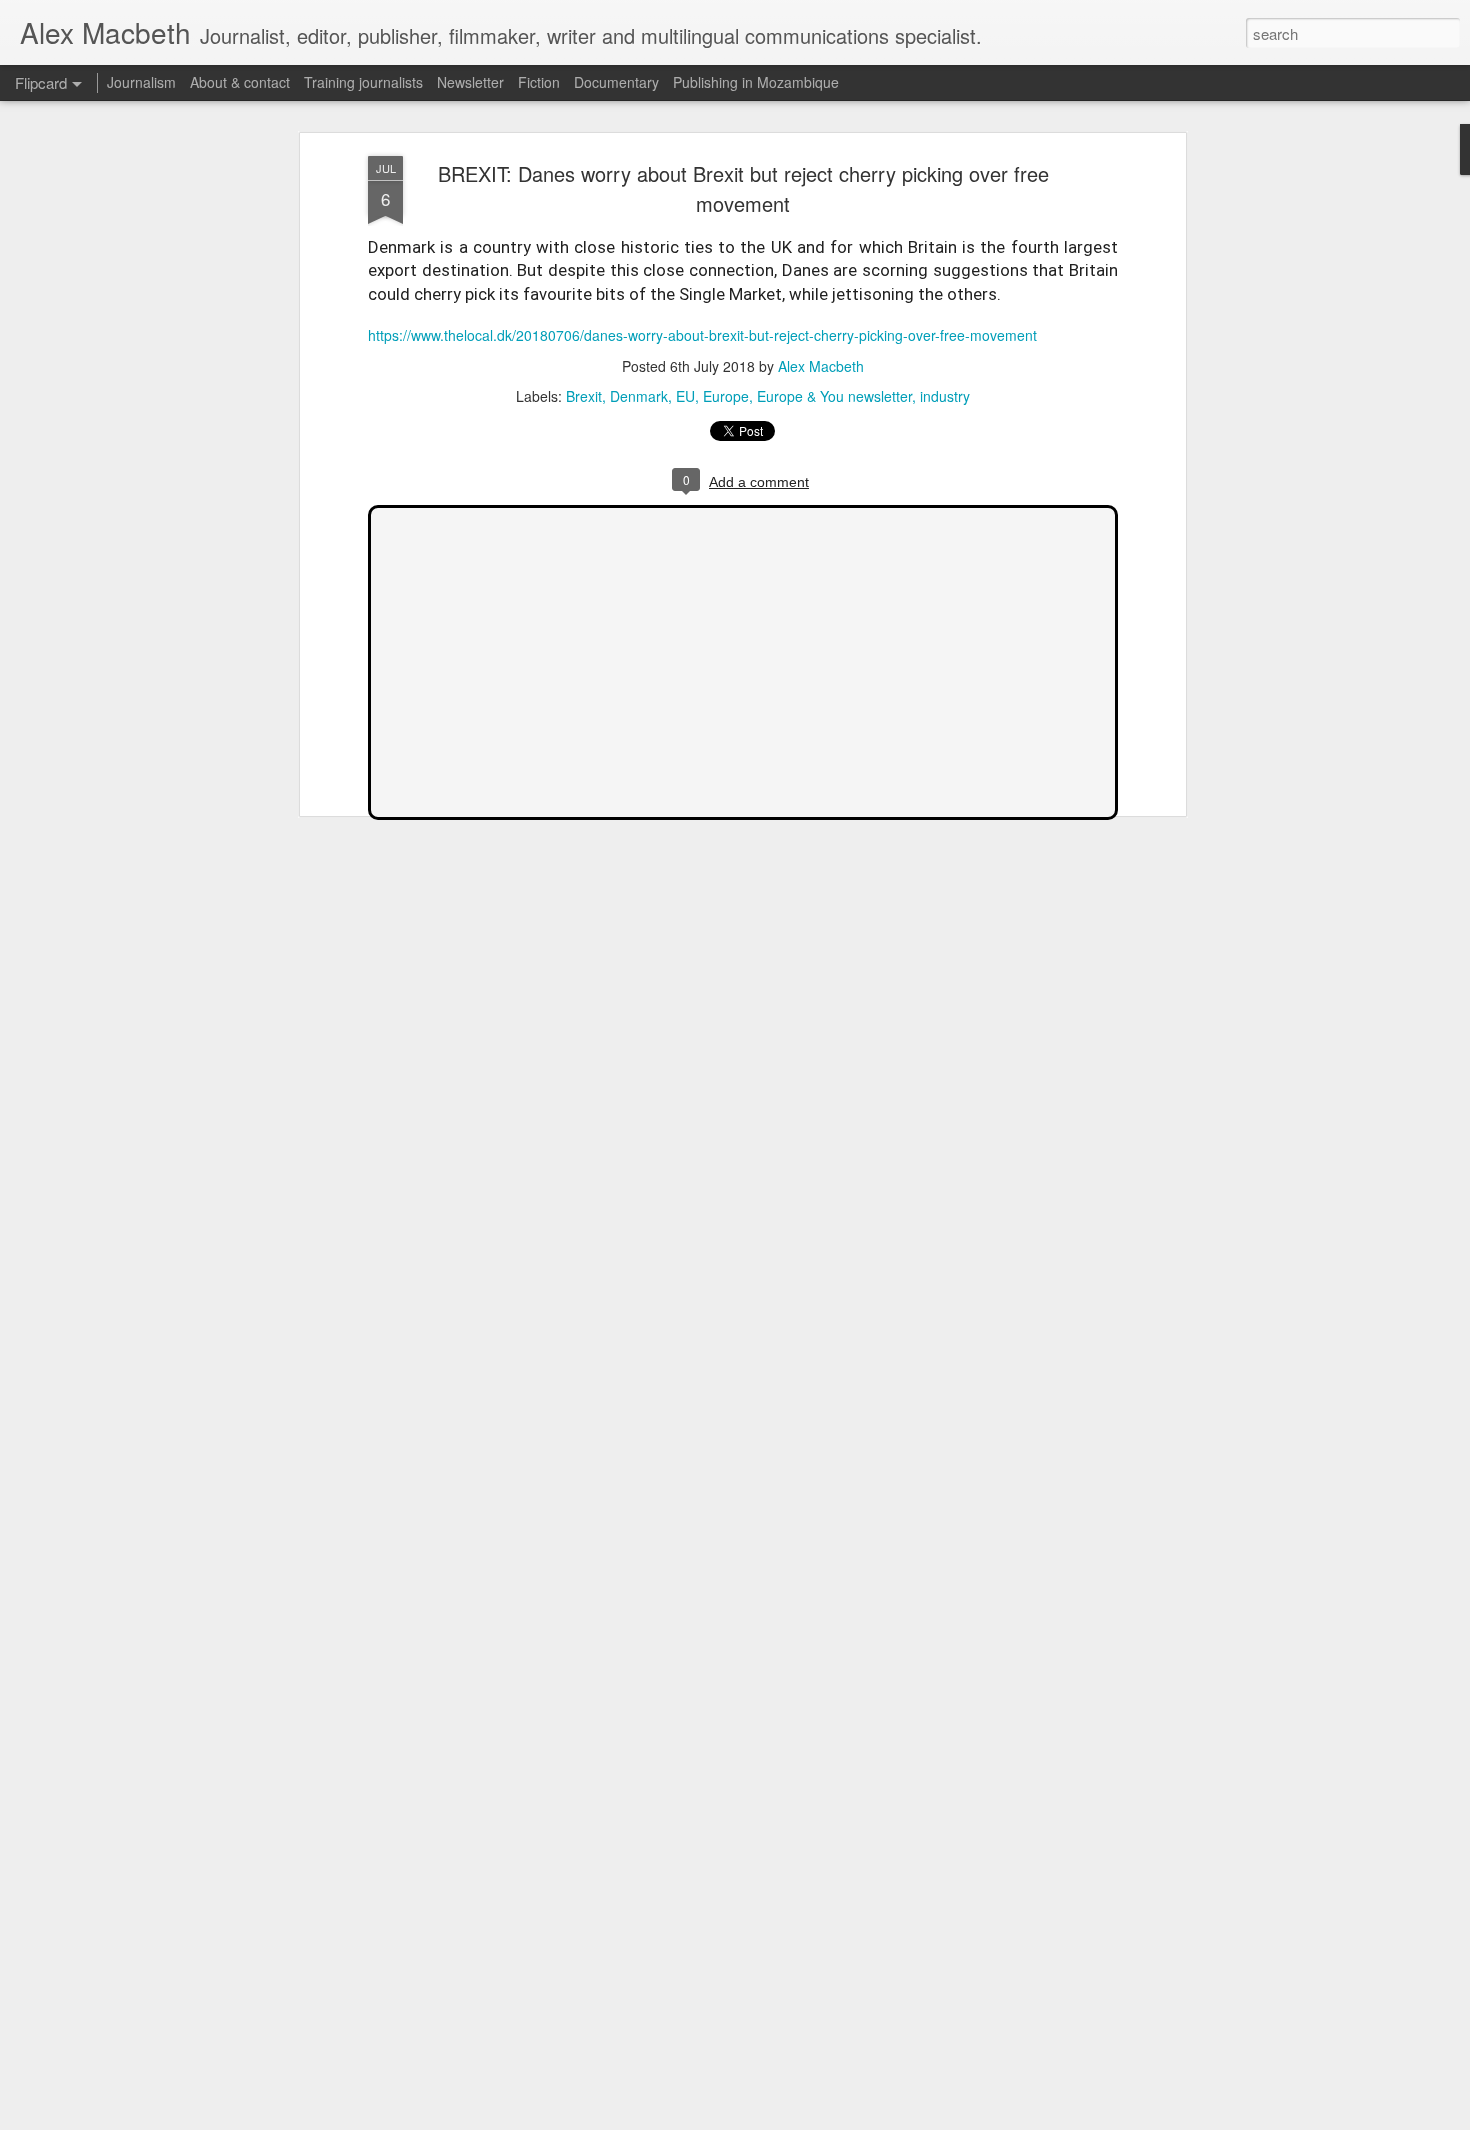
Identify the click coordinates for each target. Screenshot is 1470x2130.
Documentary (616, 82)
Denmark (639, 396)
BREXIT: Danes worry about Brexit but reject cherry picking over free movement (743, 189)
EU (685, 396)
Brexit (584, 396)
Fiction (539, 82)
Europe (726, 396)
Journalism (141, 82)
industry (945, 396)
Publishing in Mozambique (756, 82)
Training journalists (363, 82)
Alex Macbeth (821, 366)
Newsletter (470, 82)
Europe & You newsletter (834, 396)
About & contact (240, 82)
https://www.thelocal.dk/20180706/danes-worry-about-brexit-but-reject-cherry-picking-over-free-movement (702, 335)
